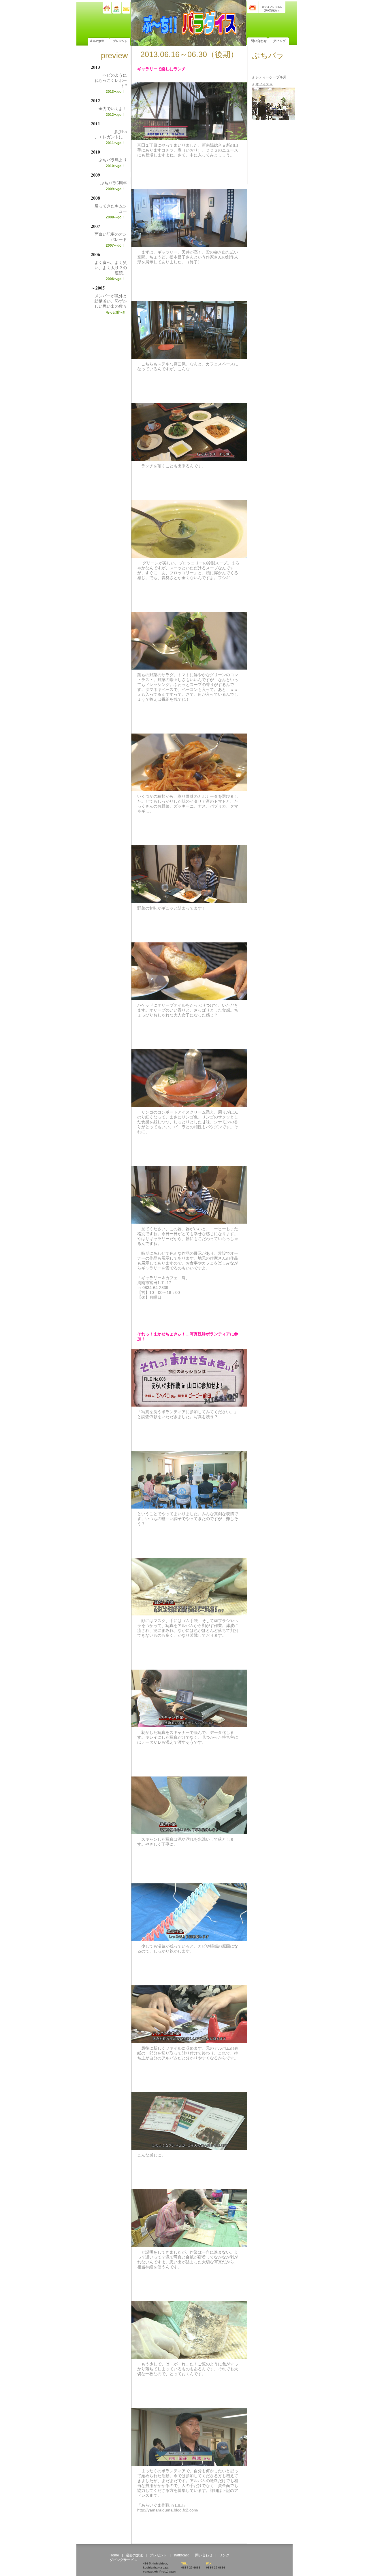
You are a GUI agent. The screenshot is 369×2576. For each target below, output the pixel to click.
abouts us (117, 9)
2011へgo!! (115, 143)
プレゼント (120, 41)
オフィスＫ (264, 84)
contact (126, 10)
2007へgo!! (115, 245)
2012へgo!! (115, 115)
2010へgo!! (115, 166)
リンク (224, 2555)
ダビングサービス (123, 2560)
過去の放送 (97, 41)
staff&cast (181, 2555)
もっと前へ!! (116, 312)
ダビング (279, 41)
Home (114, 2555)
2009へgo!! (115, 189)
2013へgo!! (115, 92)
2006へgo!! (115, 279)
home (107, 8)
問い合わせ (259, 41)
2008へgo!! (115, 217)
